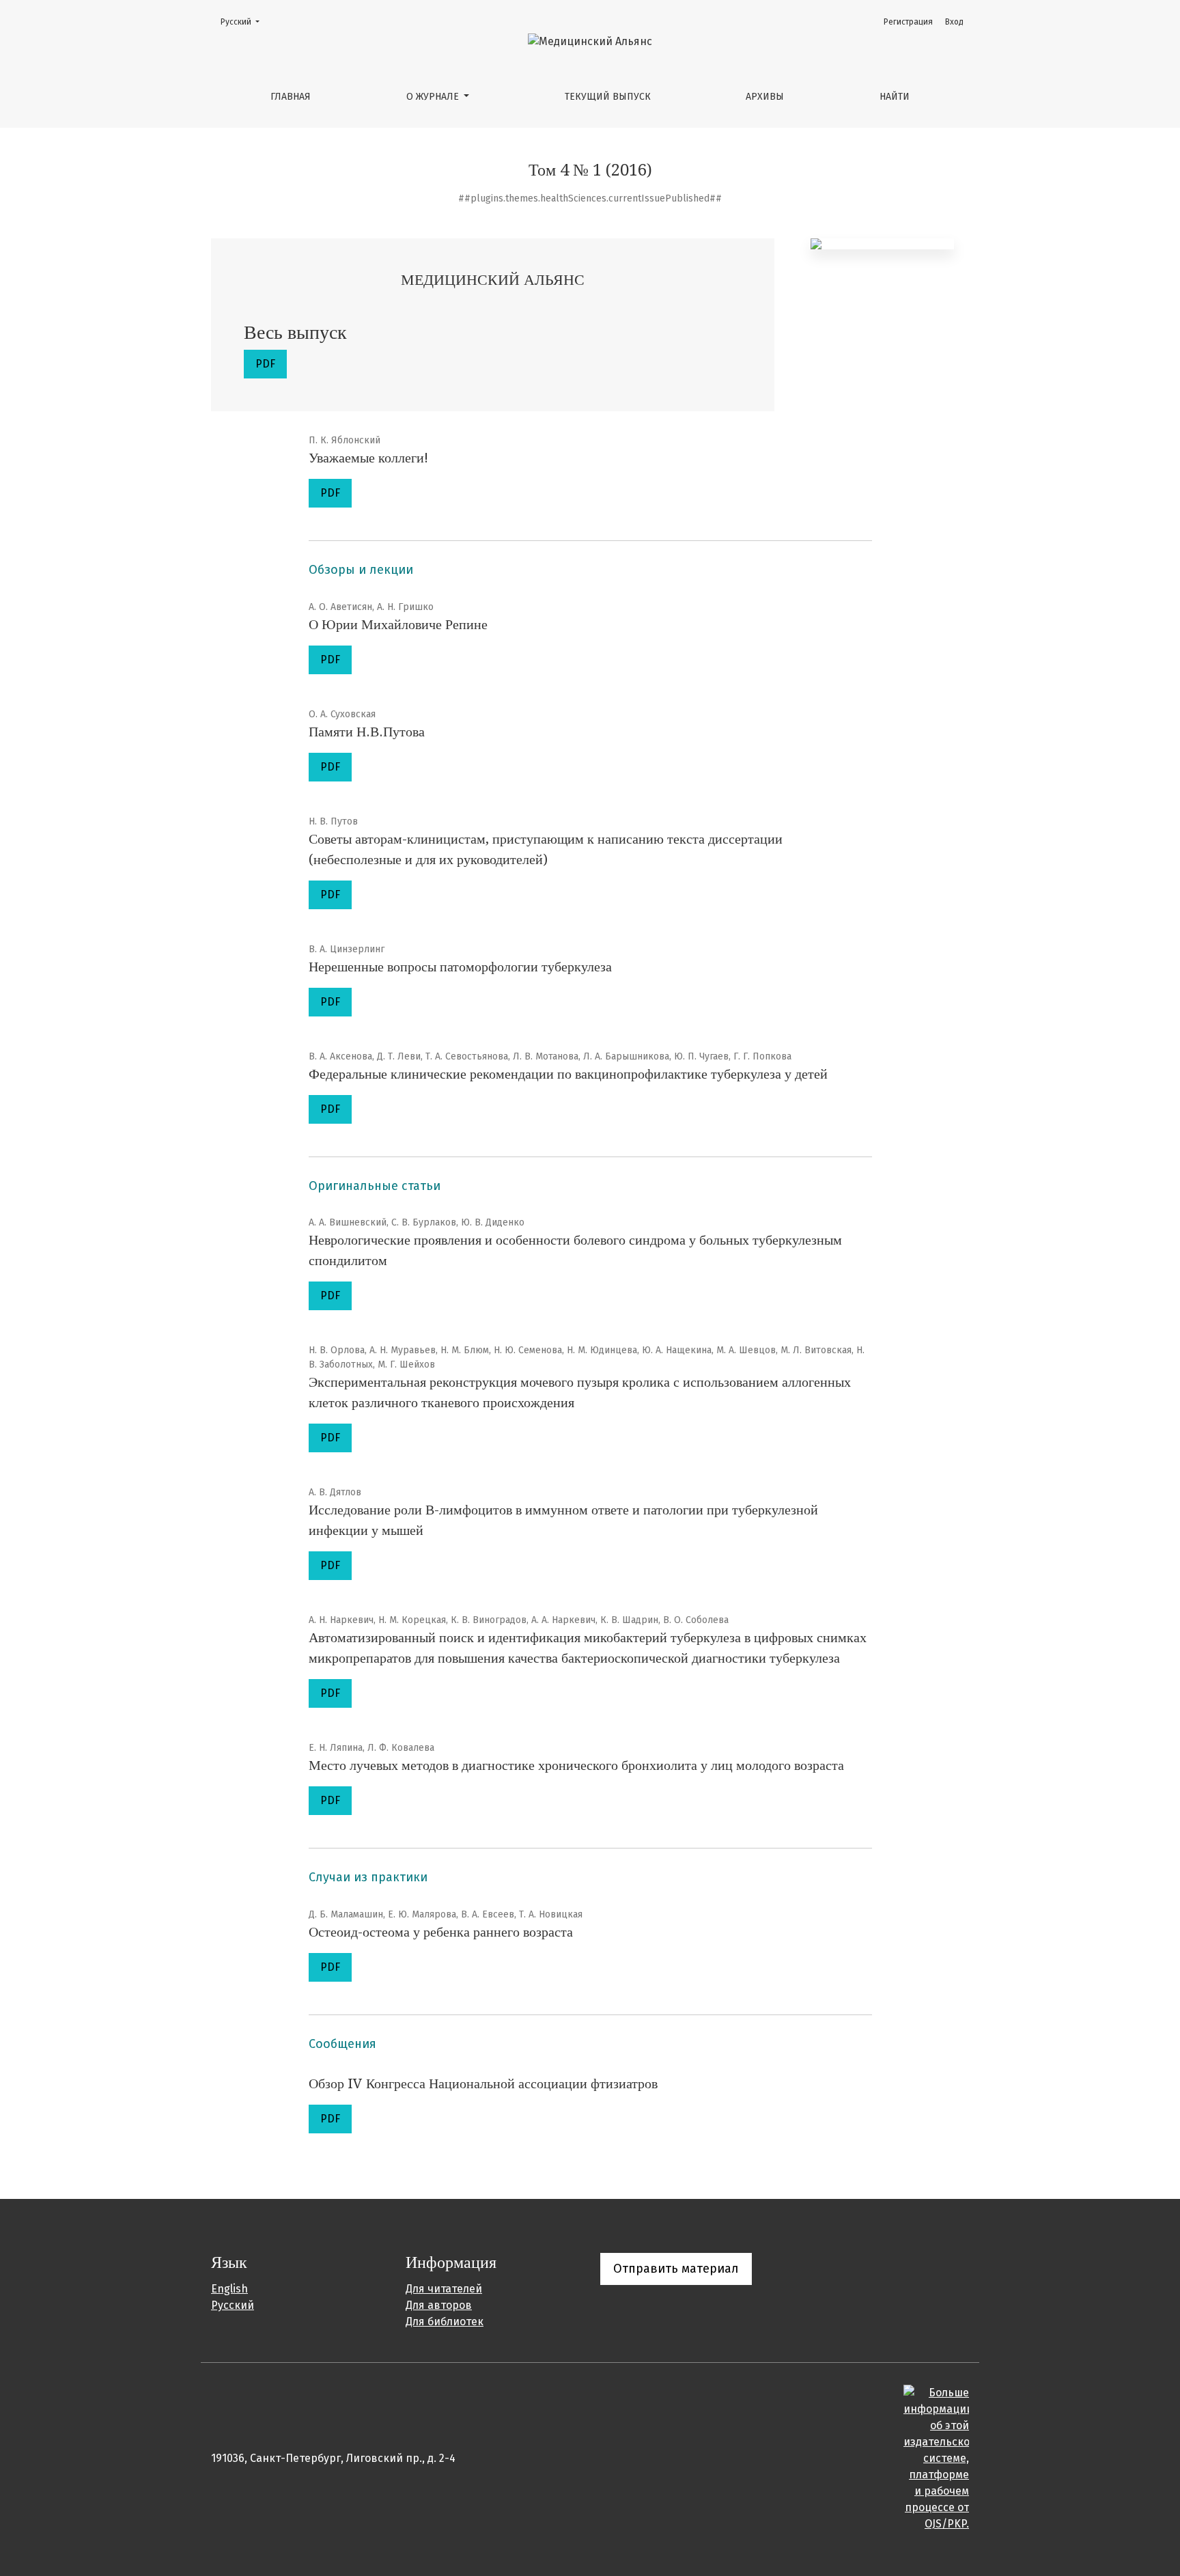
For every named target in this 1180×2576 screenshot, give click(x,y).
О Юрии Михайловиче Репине (398, 624)
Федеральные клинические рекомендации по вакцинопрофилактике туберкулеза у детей (568, 1074)
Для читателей (444, 2289)
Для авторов (439, 2305)
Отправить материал (676, 2269)
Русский (244, 22)
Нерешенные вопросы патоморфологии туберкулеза (460, 967)
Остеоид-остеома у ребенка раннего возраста (441, 1932)
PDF (265, 364)
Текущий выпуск (608, 97)
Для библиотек (445, 2322)
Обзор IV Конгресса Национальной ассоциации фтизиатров (483, 2083)
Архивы (765, 97)
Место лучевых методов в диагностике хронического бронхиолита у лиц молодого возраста (576, 1765)
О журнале (434, 97)
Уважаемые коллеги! (368, 458)
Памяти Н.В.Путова (367, 732)
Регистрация (908, 22)
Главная (291, 97)
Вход (954, 22)
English (229, 2289)
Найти (895, 97)
